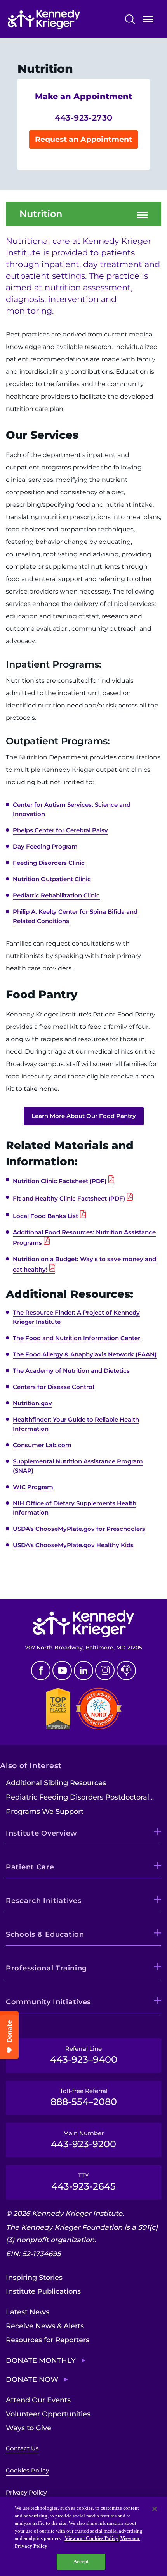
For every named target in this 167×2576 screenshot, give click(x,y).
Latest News (28, 2312)
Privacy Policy (26, 2492)
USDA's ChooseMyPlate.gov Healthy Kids (73, 1545)
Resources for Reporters (48, 2340)
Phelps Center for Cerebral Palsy (60, 830)
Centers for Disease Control (53, 1387)
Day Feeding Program (45, 846)
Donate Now (32, 2379)
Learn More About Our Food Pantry (84, 1116)
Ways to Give (29, 2428)
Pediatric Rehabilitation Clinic (56, 895)
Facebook (41, 1670)
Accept (81, 2561)
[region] (83, 2536)
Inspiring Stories (34, 2278)
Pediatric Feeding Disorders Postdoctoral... (80, 1797)
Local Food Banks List (45, 1216)
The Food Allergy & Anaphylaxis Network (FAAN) (85, 1354)
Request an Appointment (83, 139)
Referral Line (84, 2055)
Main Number (83, 2139)
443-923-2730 (84, 118)
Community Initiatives (48, 2002)
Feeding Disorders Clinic (49, 863)
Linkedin (83, 1670)
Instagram (105, 1670)
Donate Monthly (41, 2360)
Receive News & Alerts (45, 2326)
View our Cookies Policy (92, 2538)
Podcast (126, 1670)
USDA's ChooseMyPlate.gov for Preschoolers (79, 1529)
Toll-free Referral (84, 2097)
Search (130, 19)
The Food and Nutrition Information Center (77, 1338)
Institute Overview (42, 1833)
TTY (83, 2182)
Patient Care (30, 1867)
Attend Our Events (38, 2400)
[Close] (155, 2509)
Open (148, 21)
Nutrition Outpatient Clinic (52, 879)
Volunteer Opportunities (48, 2414)
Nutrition (41, 214)
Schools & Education (45, 1934)
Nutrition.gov (32, 1403)
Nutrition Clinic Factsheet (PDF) (60, 1181)
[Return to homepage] (61, 19)
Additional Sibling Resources (56, 1783)
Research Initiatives (43, 1901)
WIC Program (33, 1487)
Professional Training (46, 1968)
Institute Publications (43, 2291)
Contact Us (22, 2448)
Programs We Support (45, 1812)
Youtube (62, 1670)
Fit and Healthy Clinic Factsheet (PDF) (69, 1198)
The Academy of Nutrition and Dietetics (71, 1371)
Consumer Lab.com (42, 1445)
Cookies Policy (27, 2470)
